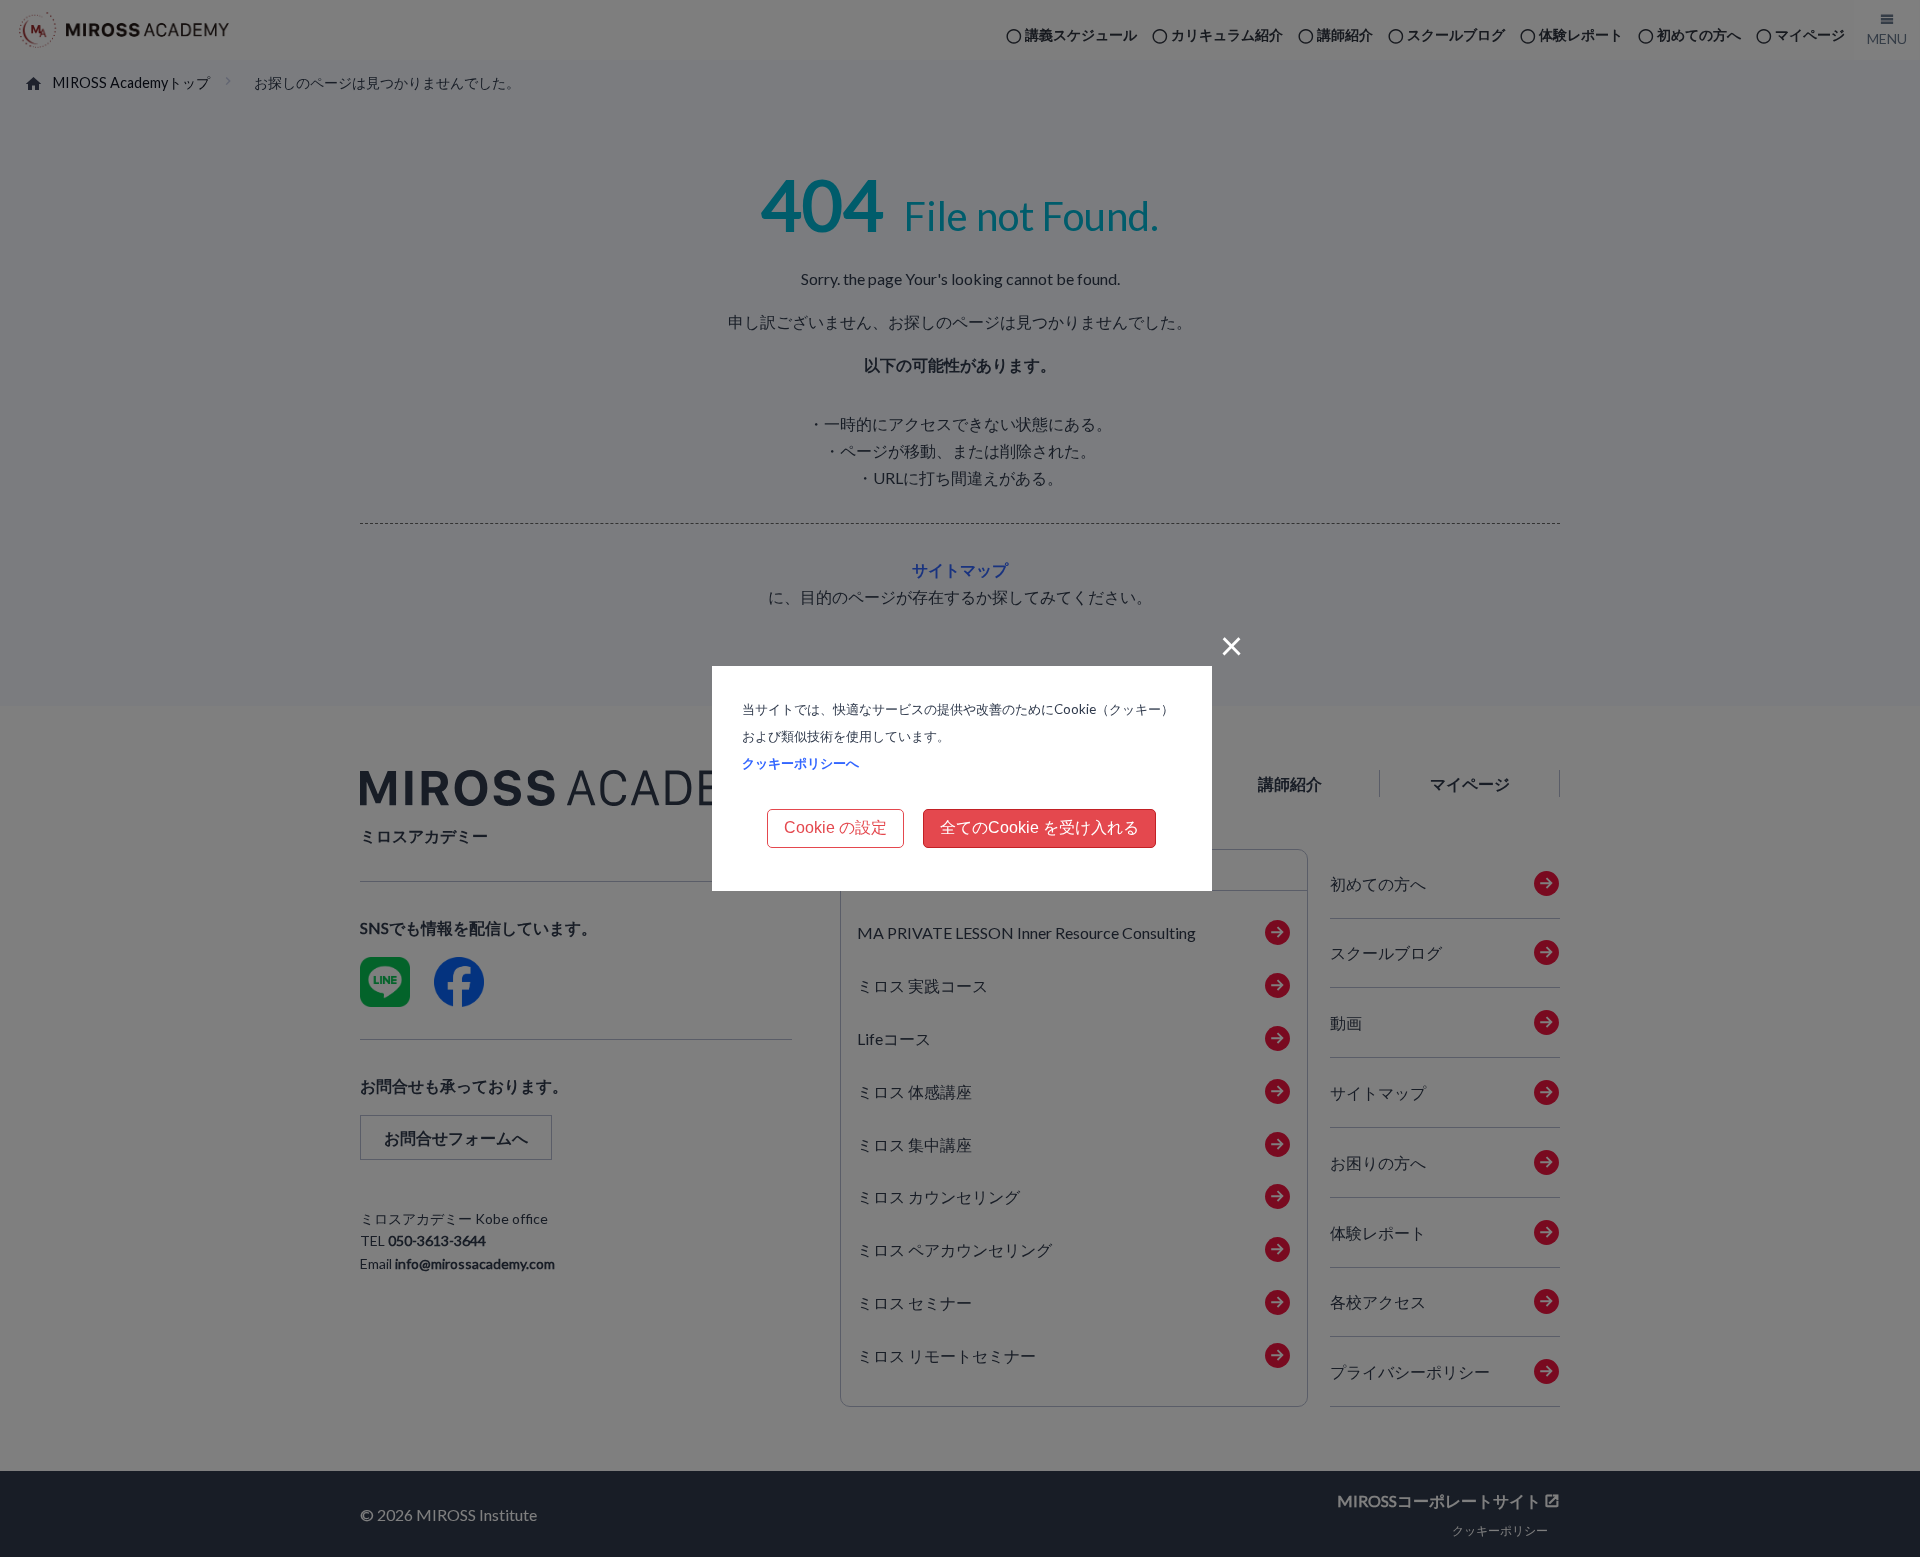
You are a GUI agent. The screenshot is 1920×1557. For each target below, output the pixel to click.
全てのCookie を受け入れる (1039, 827)
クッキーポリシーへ (800, 763)
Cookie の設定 (835, 827)
